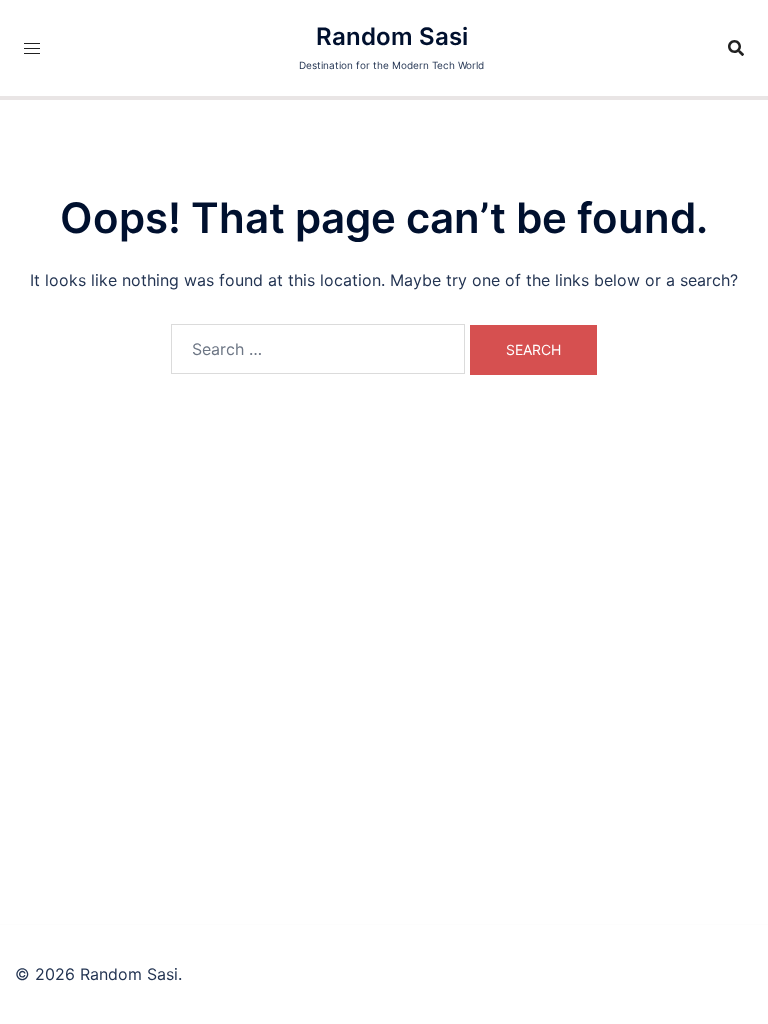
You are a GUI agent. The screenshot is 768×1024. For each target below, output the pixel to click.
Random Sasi (392, 36)
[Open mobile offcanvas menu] (32, 48)
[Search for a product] (736, 48)
